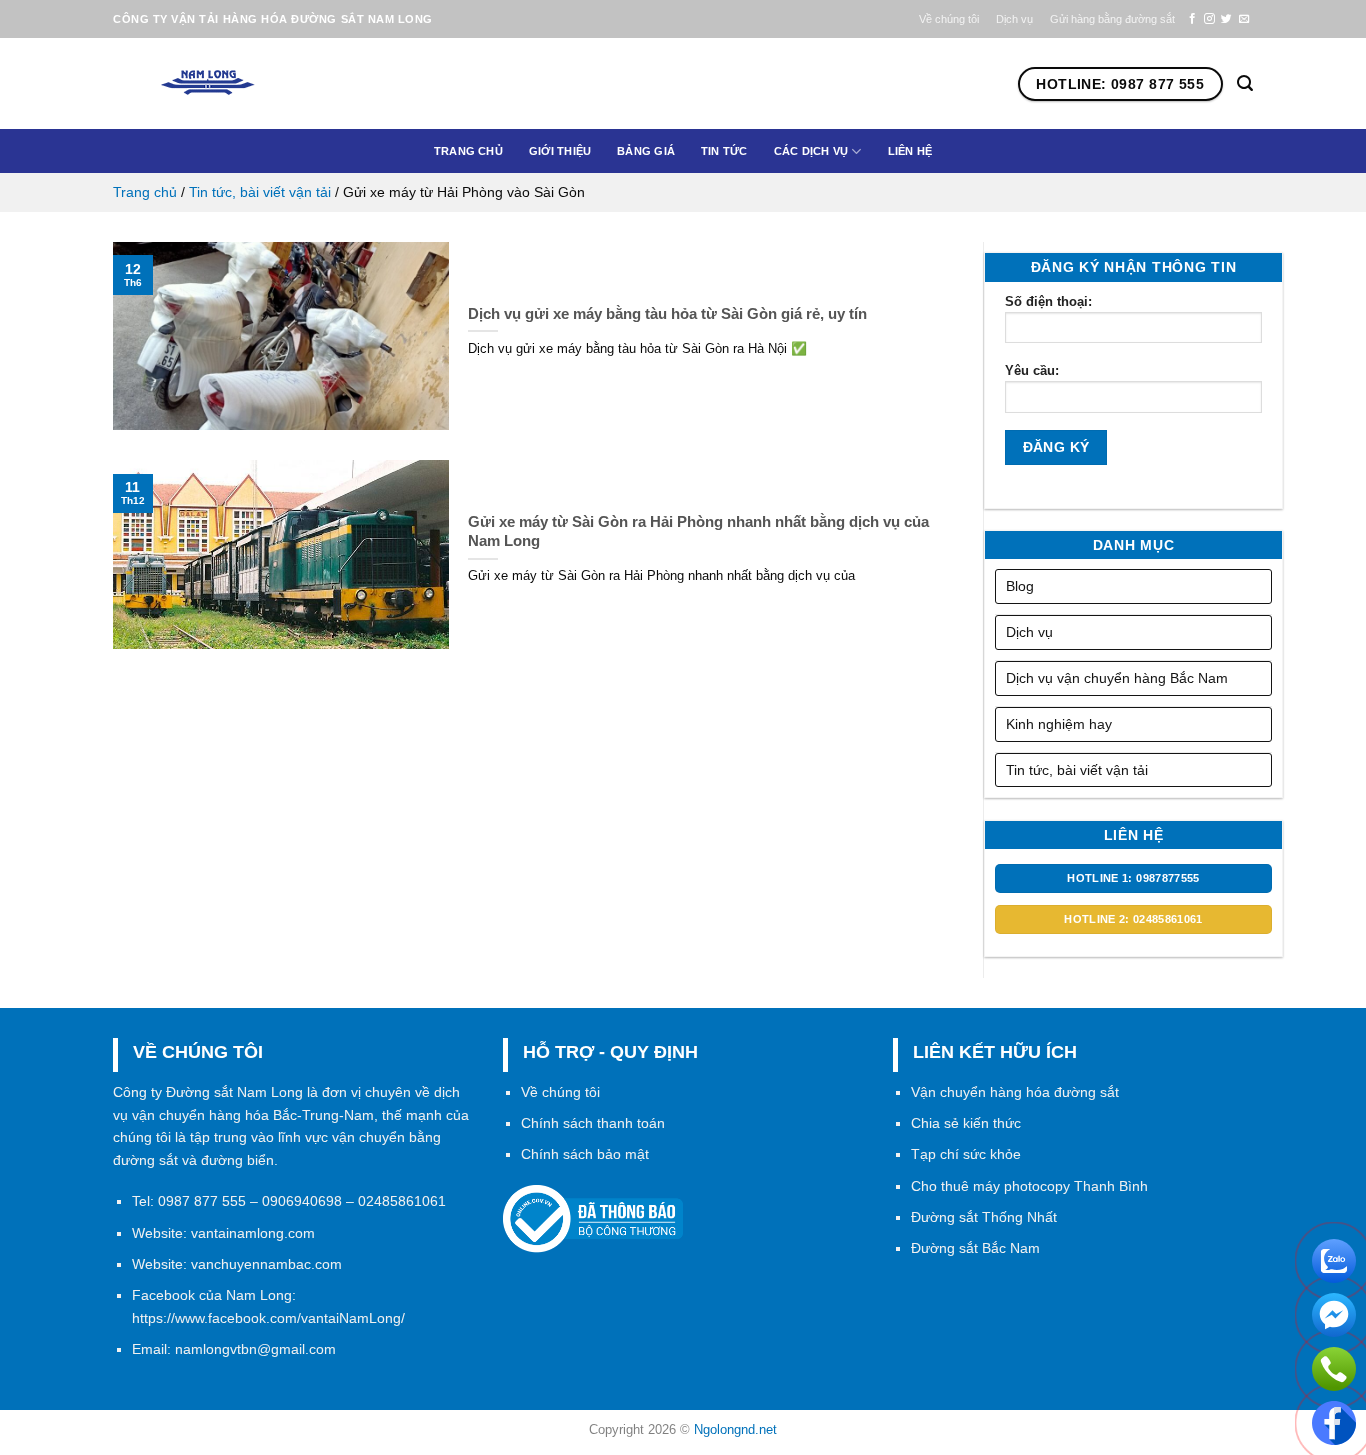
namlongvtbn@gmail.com (255, 1349)
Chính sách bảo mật (585, 1154)
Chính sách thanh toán (593, 1123)
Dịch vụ (1014, 19)
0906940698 (302, 1201)
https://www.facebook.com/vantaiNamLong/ (268, 1318)
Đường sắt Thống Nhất (984, 1217)
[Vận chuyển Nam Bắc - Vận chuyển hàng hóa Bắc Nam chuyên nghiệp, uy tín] (242, 84)
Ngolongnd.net (735, 1429)
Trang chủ (468, 151)
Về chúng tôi (949, 19)
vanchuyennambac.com (266, 1264)
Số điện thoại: (1048, 301)
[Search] (1245, 83)
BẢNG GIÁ (646, 151)
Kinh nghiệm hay (1059, 724)
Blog (1020, 586)
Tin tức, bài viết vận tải (260, 192)
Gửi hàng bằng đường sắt (1112, 19)
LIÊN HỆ (910, 151)
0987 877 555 (202, 1201)
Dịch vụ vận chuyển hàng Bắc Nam (1117, 678)
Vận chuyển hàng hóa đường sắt (1015, 1092)
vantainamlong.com (253, 1233)
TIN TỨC (724, 151)
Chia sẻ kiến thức (966, 1123)
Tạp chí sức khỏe (966, 1154)
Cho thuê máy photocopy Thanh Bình (1029, 1186)
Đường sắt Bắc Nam (975, 1248)
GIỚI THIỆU (560, 151)
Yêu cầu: (1032, 370)
